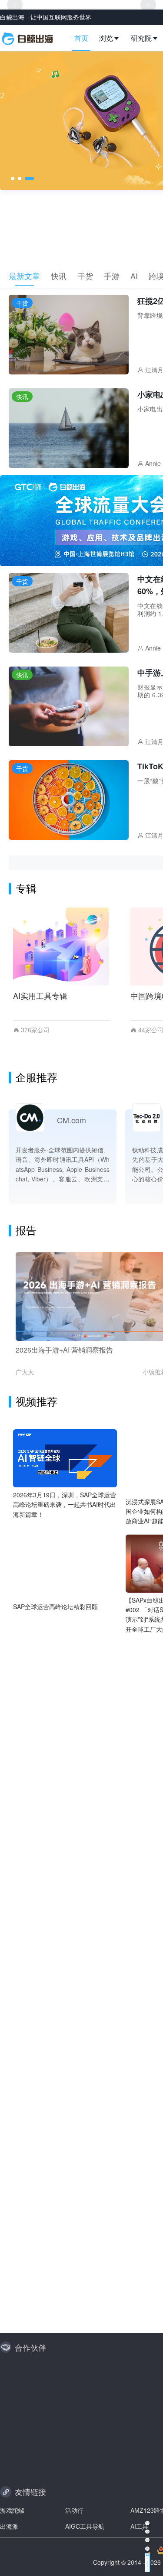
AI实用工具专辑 (40, 995)
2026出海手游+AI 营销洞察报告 (64, 1350)
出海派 (9, 2526)
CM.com (72, 1120)
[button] (113, 38)
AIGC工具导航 (85, 2526)
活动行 (74, 2510)
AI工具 (139, 2526)
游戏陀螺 (12, 2510)
